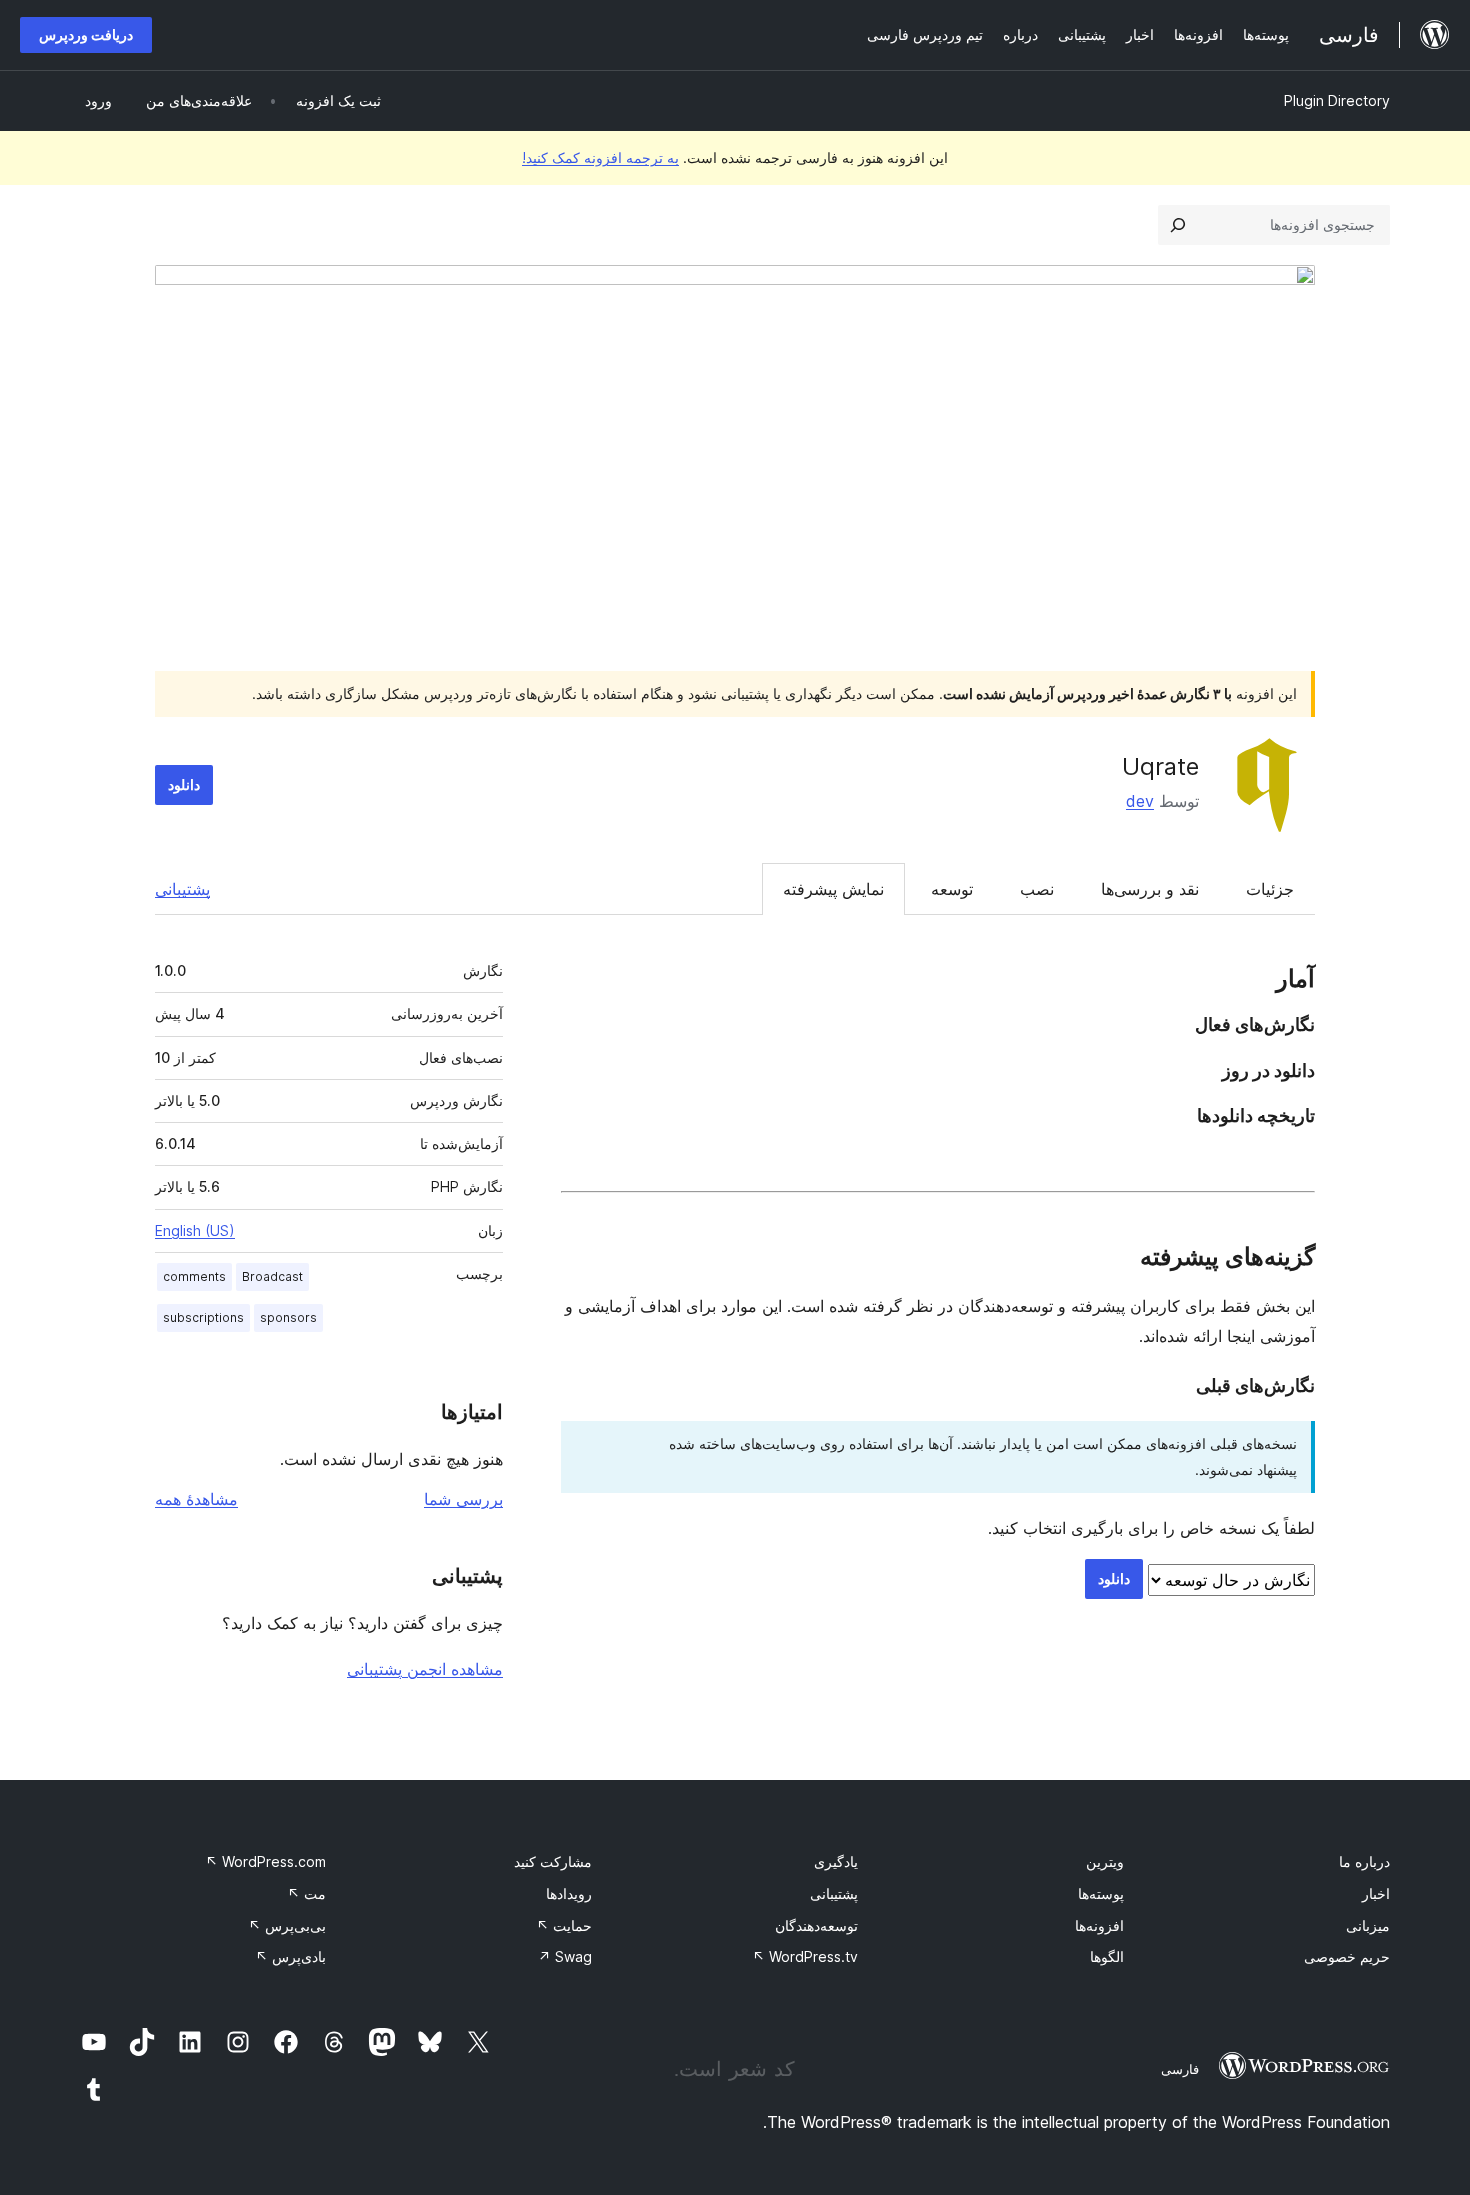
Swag (565, 1956)
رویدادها (569, 1893)
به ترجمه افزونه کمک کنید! (600, 157)
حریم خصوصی (1347, 1956)
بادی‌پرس (290, 1956)
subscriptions (203, 1317)
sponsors (288, 1317)
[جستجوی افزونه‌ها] (1178, 225)
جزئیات (1270, 889)
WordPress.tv (805, 1956)
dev (1140, 801)
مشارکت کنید (553, 1861)
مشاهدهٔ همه (196, 1499)
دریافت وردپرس (86, 34)
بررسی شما (463, 1499)
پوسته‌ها (1101, 1893)
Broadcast (272, 1276)
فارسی (1180, 2069)
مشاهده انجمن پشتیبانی (425, 1669)
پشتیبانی (182, 889)
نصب (1037, 889)
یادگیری (836, 1861)
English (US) (195, 1230)
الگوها (1107, 1956)
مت (306, 1893)
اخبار (1376, 1893)
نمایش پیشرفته (833, 889)
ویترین (1105, 1861)
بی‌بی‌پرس (287, 1925)
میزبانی (1368, 1925)
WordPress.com (265, 1861)
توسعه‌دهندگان (816, 1925)
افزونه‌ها (1099, 1925)
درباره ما (1364, 1861)
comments (194, 1276)
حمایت (564, 1925)
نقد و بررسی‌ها (1150, 889)
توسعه (952, 889)
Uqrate (1160, 766)
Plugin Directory (1337, 100)
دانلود (184, 784)
